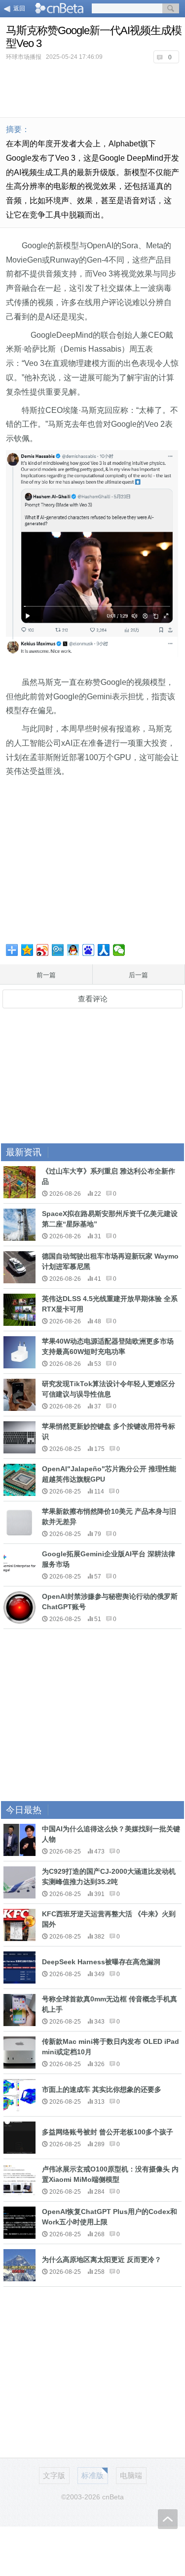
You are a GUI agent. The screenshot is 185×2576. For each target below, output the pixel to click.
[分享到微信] (119, 950)
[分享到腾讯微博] (58, 950)
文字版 (54, 2475)
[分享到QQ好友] (73, 950)
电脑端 (131, 2475)
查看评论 (93, 999)
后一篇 (138, 975)
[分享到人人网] (104, 950)
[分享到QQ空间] (27, 950)
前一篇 (46, 975)
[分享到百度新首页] (89, 950)
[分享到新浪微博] (43, 950)
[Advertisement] (93, 89)
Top (168, 2519)
